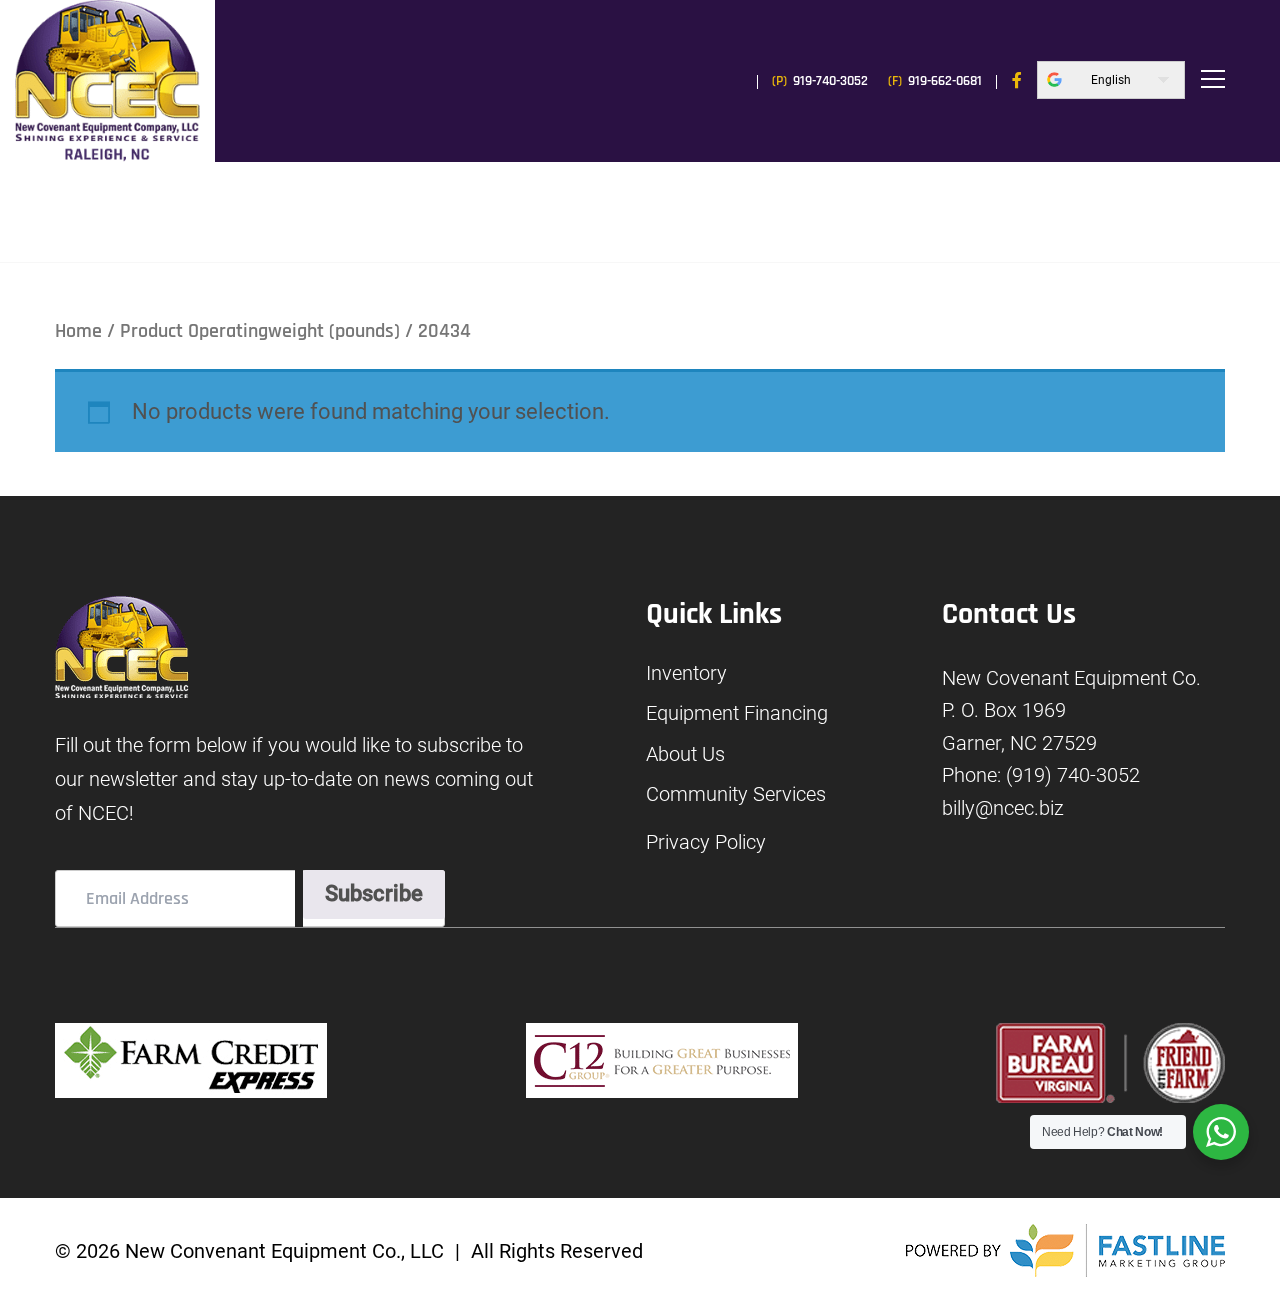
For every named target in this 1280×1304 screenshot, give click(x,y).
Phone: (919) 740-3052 (1041, 775)
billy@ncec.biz (1003, 808)
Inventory (686, 673)
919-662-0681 (935, 81)
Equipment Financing (737, 713)
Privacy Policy (706, 842)
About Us (685, 754)
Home (78, 331)
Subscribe (374, 893)
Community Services (736, 794)
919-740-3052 (820, 81)
